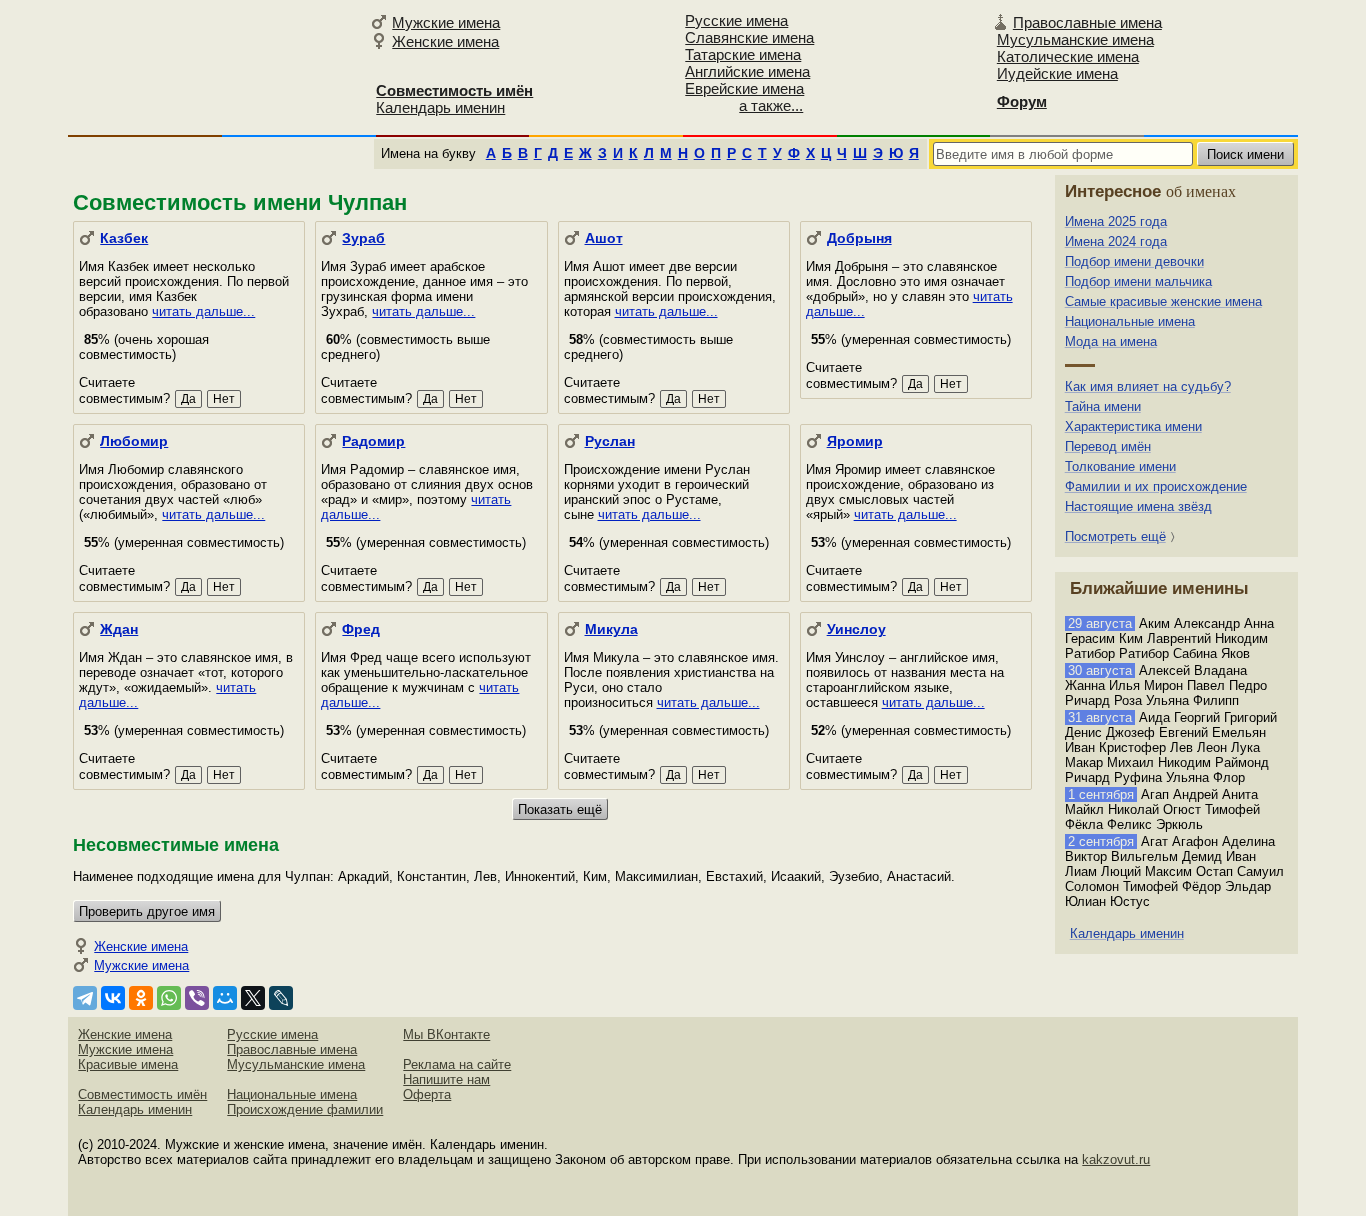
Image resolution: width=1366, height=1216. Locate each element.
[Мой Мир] (225, 998)
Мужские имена (446, 22)
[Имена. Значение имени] (216, 66)
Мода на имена (1111, 341)
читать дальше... (203, 311)
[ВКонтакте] (113, 998)
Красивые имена (128, 1064)
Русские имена (736, 20)
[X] (253, 998)
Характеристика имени (1133, 426)
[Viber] (197, 998)
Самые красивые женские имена (1163, 301)
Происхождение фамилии (305, 1109)
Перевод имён (1108, 446)
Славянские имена (749, 37)
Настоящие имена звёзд (1138, 506)
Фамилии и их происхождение (1156, 486)
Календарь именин (440, 107)
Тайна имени (1103, 406)
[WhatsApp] (169, 998)
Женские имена (445, 41)
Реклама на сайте (457, 1064)
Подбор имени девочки (1134, 261)
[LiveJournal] (281, 998)
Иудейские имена (1057, 73)
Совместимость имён (142, 1094)
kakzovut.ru (1116, 1159)
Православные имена (1087, 22)
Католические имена (1068, 56)
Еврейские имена (744, 88)
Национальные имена (1130, 321)
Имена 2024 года (1116, 241)
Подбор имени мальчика (1138, 281)
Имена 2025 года (1116, 221)
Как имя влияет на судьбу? (1148, 386)
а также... (771, 105)
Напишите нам (446, 1079)
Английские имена (747, 71)
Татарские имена (743, 54)
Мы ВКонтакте (446, 1034)
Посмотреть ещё (1115, 536)
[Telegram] (85, 998)
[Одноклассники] (141, 998)
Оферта (427, 1094)
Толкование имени (1120, 466)
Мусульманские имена (1075, 39)
